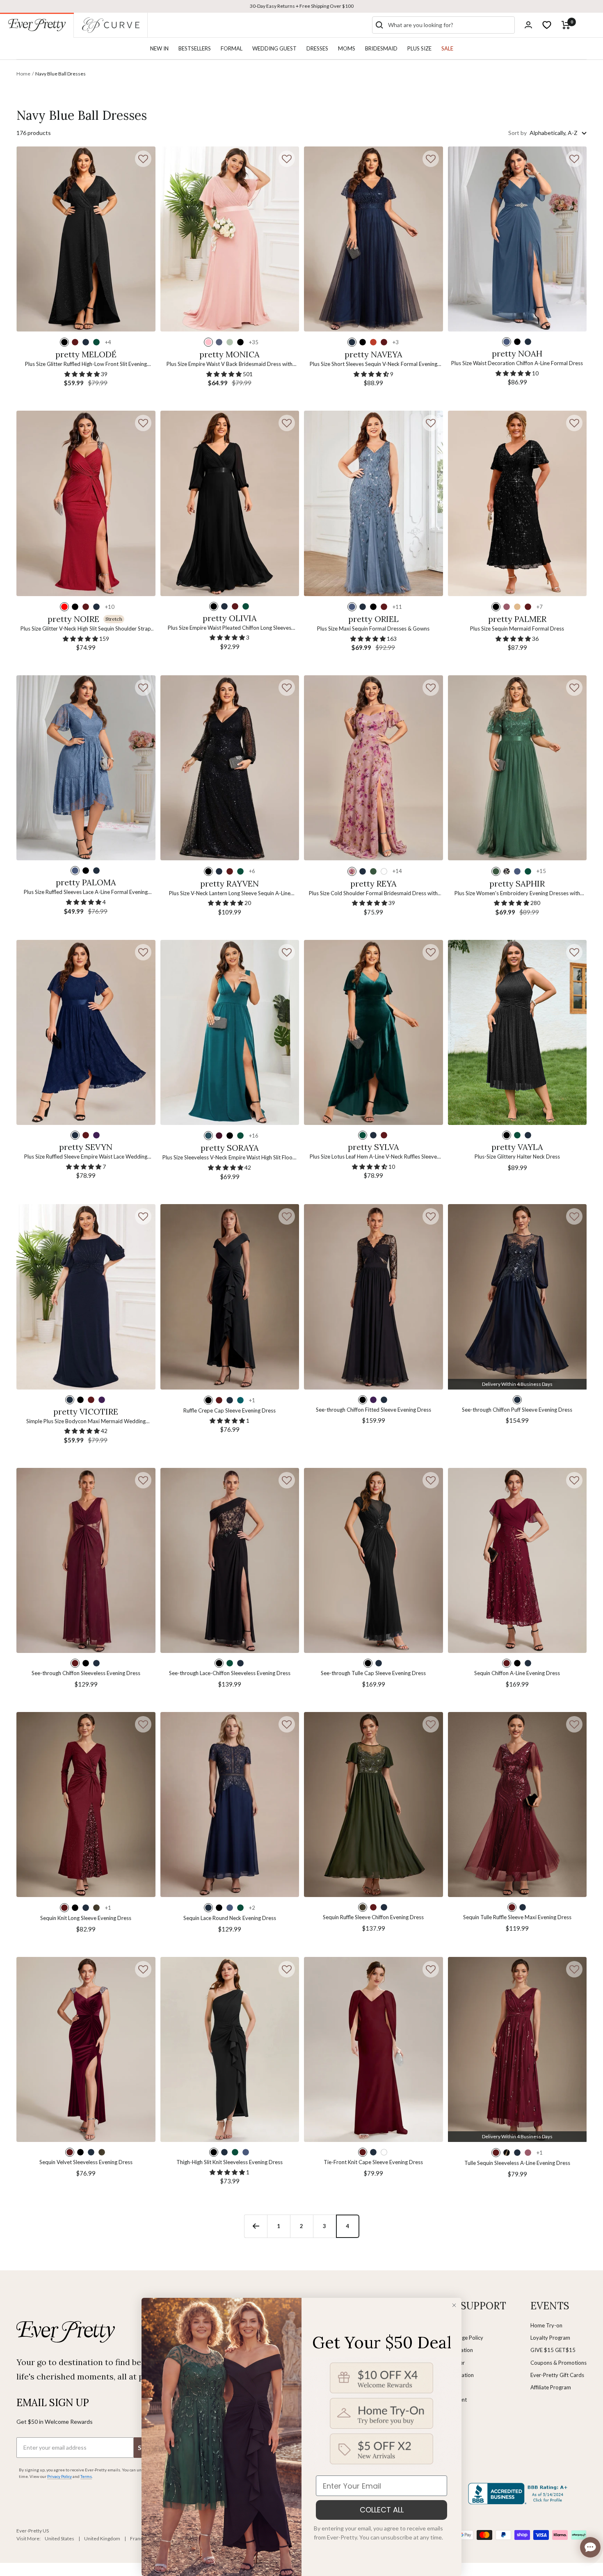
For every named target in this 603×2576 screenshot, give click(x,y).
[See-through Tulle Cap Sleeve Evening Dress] (373, 1560)
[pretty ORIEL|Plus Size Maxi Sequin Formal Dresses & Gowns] (373, 503)
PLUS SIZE (419, 48)
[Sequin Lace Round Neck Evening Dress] (230, 1805)
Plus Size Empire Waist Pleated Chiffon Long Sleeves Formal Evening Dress (230, 628)
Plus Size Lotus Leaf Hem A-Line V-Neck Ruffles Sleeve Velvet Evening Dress (373, 1157)
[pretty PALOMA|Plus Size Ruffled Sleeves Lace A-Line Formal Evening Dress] (86, 768)
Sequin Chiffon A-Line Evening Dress (517, 1673)
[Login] (528, 25)
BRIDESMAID (381, 48)
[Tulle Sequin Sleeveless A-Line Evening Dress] (517, 2049)
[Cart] (566, 25)
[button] (143, 159)
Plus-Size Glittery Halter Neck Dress (517, 1157)
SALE (447, 48)
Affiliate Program (551, 2387)
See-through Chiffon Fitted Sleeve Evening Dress (373, 1410)
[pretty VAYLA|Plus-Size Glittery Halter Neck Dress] (517, 1032)
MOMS (347, 48)
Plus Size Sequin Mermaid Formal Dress (517, 629)
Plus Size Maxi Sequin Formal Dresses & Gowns (373, 629)
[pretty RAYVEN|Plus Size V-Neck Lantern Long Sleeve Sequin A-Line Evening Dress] (230, 768)
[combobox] (450, 25)
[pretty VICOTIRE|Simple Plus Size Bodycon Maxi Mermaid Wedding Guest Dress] (86, 1297)
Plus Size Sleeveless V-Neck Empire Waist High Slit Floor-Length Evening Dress (230, 1158)
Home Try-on (546, 2325)
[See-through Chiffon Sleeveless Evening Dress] (86, 1560)
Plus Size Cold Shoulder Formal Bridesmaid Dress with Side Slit (373, 894)
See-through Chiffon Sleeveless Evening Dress (86, 1673)
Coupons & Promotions (558, 2363)
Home (23, 74)
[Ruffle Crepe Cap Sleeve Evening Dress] (230, 1297)
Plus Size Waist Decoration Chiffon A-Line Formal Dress (517, 363)
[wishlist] (547, 25)
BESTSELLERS (195, 48)
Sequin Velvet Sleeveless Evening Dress (86, 2162)
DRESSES (317, 48)
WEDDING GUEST (274, 48)
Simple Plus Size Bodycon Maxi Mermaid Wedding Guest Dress (86, 1422)
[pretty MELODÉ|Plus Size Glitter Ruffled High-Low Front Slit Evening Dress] (86, 239)
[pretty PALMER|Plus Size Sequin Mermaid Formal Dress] (517, 503)
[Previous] (256, 2226)
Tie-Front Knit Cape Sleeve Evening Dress (373, 2162)
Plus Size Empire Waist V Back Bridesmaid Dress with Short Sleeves (230, 365)
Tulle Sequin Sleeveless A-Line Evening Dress (517, 2163)
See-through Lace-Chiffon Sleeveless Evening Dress (230, 1673)
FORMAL (232, 48)
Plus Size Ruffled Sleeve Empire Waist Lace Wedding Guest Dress (86, 1157)
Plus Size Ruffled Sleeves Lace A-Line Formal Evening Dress (86, 893)
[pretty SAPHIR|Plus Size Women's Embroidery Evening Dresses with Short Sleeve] (517, 768)
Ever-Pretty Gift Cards (557, 2375)
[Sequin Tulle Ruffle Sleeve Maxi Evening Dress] (517, 1805)
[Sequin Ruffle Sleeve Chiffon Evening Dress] (373, 1805)
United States (59, 2538)
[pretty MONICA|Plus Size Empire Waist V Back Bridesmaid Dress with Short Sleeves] (230, 239)
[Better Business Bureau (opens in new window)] (519, 2494)
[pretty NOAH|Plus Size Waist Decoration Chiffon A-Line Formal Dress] (517, 239)
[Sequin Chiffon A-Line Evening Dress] (517, 1560)
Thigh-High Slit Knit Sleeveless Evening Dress (230, 2162)
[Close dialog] (454, 2305)
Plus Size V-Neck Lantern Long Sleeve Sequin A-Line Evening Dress (230, 894)
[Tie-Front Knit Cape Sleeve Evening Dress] (373, 2049)
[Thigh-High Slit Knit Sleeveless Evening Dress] (230, 2049)
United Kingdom (102, 2538)
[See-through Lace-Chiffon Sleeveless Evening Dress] (230, 1560)
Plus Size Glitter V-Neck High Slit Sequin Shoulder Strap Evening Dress (86, 629)
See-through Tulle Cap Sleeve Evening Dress (373, 1673)
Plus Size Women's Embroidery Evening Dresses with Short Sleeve (517, 894)
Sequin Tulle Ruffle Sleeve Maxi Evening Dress (517, 1917)
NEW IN (159, 48)
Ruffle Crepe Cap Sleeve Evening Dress (230, 1410)
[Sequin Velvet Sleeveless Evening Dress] (86, 2049)
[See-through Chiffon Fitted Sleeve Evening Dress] (373, 1297)
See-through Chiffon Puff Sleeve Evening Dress (517, 1410)
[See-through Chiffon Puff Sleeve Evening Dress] (517, 1297)
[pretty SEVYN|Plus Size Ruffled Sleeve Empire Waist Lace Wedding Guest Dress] (86, 1032)
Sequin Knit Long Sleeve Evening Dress (86, 1918)
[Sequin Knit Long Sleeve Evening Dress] (86, 1805)
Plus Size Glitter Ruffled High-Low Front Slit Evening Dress (86, 365)
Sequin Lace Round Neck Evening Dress (230, 1918)
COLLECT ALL (382, 2510)
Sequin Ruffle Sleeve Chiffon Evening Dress (373, 1917)
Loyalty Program (550, 2338)
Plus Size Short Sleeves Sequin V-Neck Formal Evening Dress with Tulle (373, 365)
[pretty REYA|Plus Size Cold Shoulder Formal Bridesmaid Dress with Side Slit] (373, 768)
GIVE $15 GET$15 (553, 2350)
